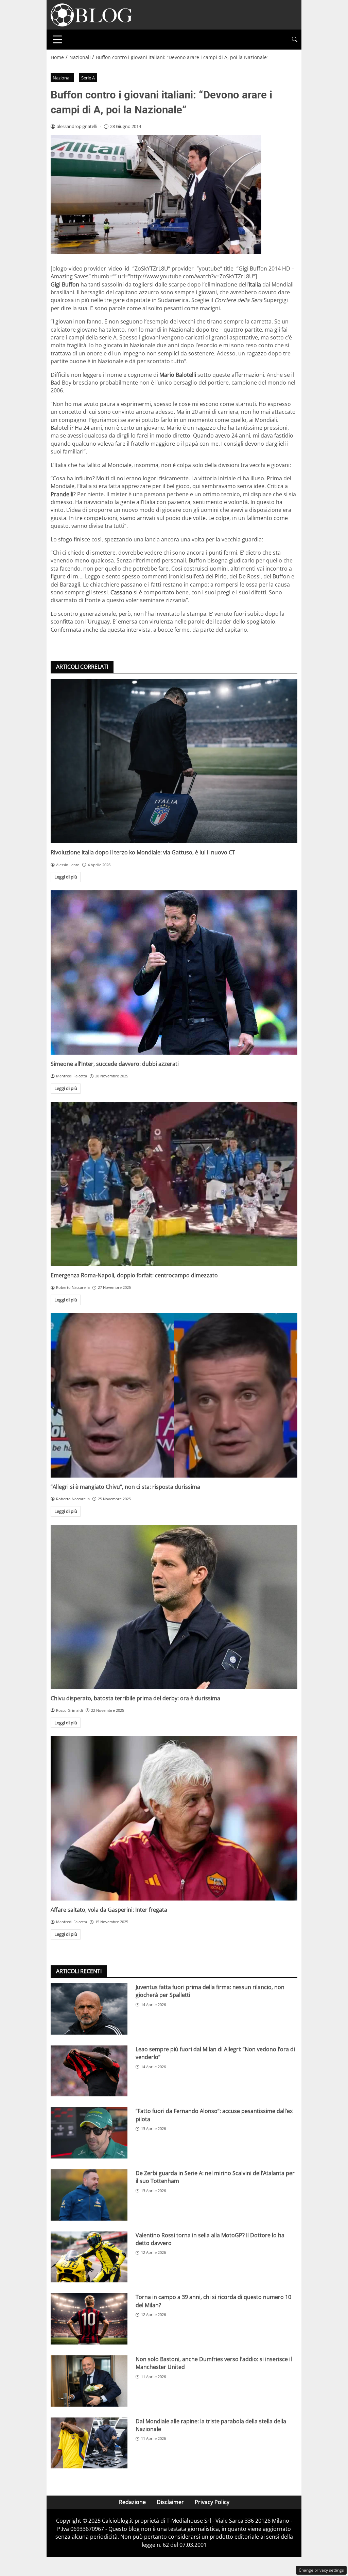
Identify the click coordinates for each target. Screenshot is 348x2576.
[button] (295, 40)
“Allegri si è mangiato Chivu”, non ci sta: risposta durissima (125, 1487)
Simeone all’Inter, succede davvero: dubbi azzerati (115, 1064)
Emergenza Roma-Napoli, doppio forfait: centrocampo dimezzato (134, 1275)
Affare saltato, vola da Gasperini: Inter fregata (109, 1910)
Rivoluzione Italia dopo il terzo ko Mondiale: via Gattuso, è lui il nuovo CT (143, 852)
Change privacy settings (321, 2570)
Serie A (88, 78)
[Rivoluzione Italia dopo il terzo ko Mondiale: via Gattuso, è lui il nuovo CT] (174, 761)
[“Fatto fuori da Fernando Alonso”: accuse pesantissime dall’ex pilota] (89, 2133)
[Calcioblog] (91, 14)
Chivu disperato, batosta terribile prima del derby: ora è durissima (135, 1698)
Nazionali (62, 78)
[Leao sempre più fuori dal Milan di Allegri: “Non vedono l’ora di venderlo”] (89, 2071)
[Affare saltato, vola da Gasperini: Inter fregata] (174, 1818)
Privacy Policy (212, 2502)
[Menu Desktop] (57, 39)
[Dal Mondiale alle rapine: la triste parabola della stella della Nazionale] (89, 2443)
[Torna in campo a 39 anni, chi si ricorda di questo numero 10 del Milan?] (89, 2319)
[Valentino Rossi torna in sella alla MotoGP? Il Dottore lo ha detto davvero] (89, 2257)
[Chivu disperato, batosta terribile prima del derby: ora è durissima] (174, 1607)
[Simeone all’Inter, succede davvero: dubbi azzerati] (174, 972)
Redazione (132, 2502)
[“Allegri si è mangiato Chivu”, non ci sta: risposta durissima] (174, 1395)
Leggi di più (66, 877)
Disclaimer (170, 2502)
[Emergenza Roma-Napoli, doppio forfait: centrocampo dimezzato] (174, 1184)
